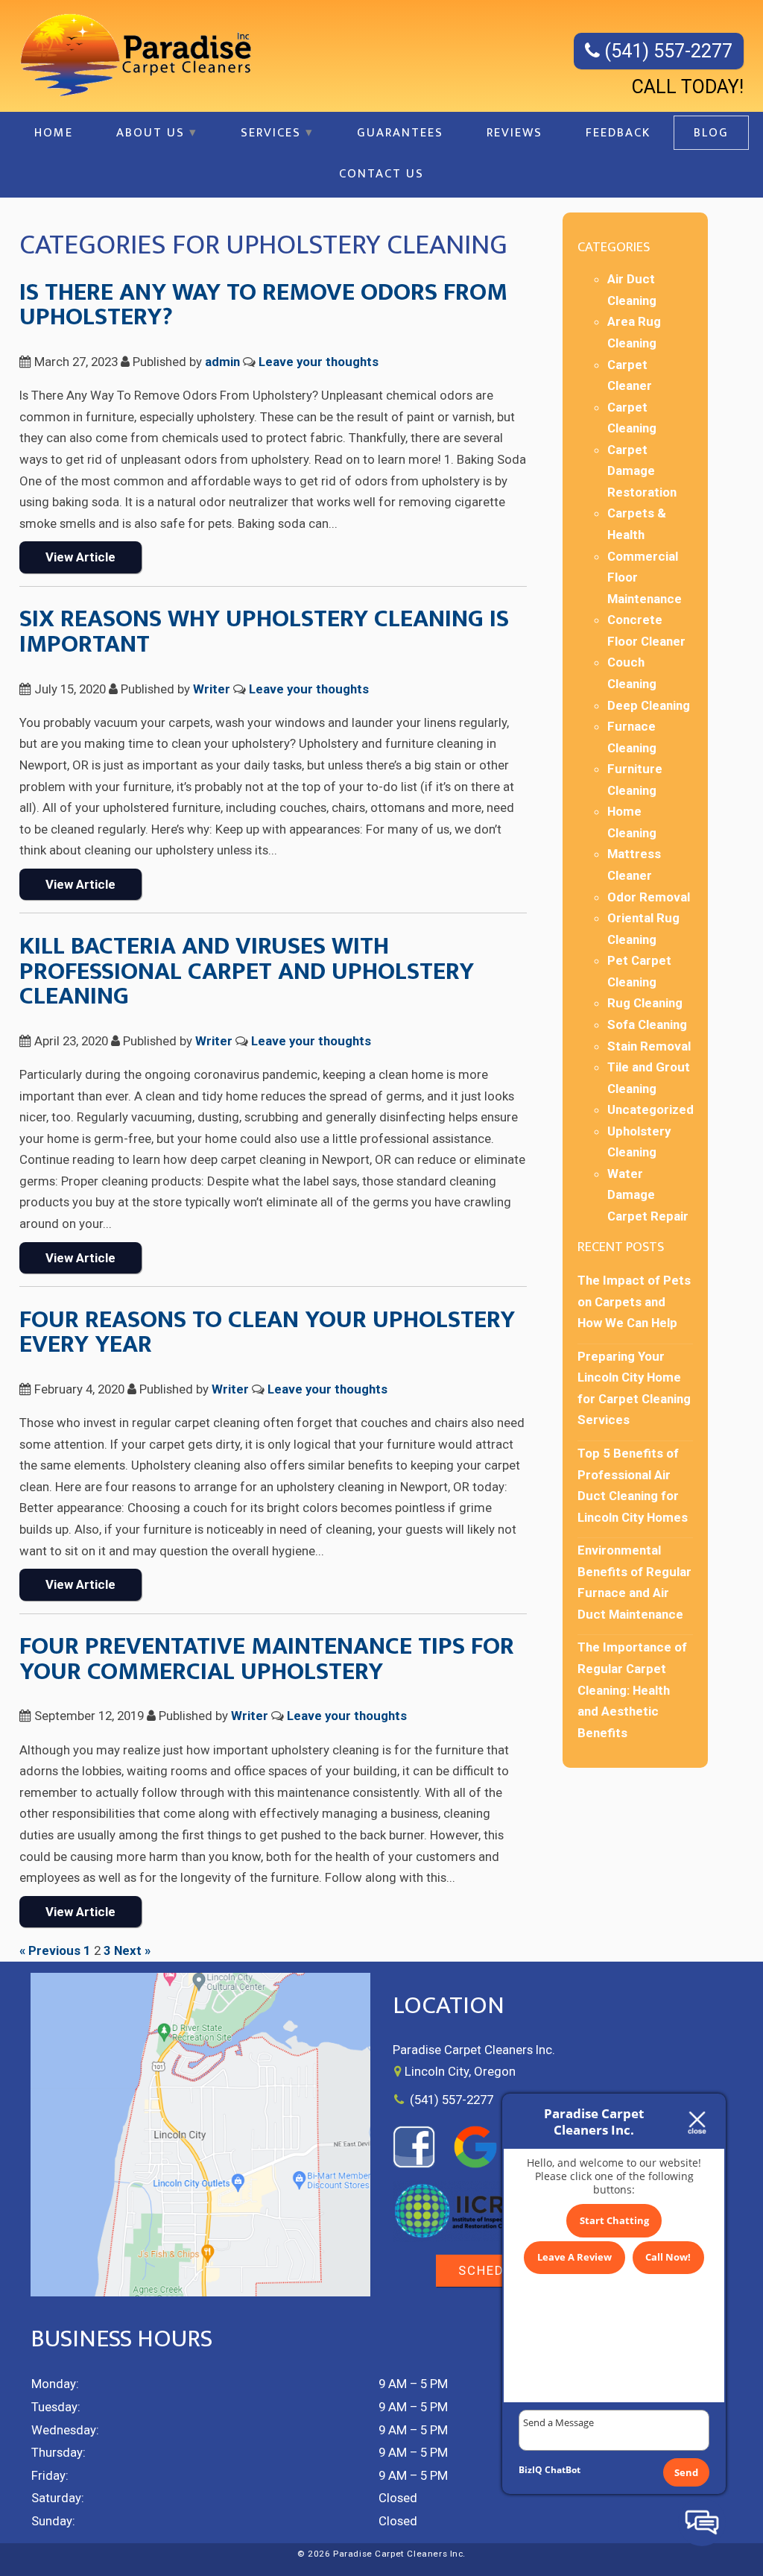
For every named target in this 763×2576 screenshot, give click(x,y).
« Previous (50, 1950)
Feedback (618, 133)
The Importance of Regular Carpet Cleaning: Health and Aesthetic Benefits (632, 1689)
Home (54, 133)
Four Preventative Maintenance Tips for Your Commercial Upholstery (267, 1659)
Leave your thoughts (319, 362)
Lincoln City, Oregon (460, 2071)
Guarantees (400, 133)
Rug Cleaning (645, 1003)
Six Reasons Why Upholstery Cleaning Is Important (264, 632)
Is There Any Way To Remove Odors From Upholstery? (263, 305)
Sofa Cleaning (647, 1024)
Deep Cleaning (649, 705)
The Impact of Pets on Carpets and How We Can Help (634, 1301)
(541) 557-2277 (666, 51)
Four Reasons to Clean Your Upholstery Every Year (267, 1332)
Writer (212, 689)
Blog (711, 133)
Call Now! (668, 2257)
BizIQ (531, 2470)
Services (271, 133)
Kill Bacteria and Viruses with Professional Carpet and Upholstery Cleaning (247, 971)
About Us (151, 133)
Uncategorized (650, 1109)
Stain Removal (649, 1046)
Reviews (515, 133)
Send (686, 2472)
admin (222, 362)
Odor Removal (649, 897)
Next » (132, 1950)
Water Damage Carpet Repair (648, 1195)
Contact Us (381, 174)
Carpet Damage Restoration (642, 471)
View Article (80, 557)
